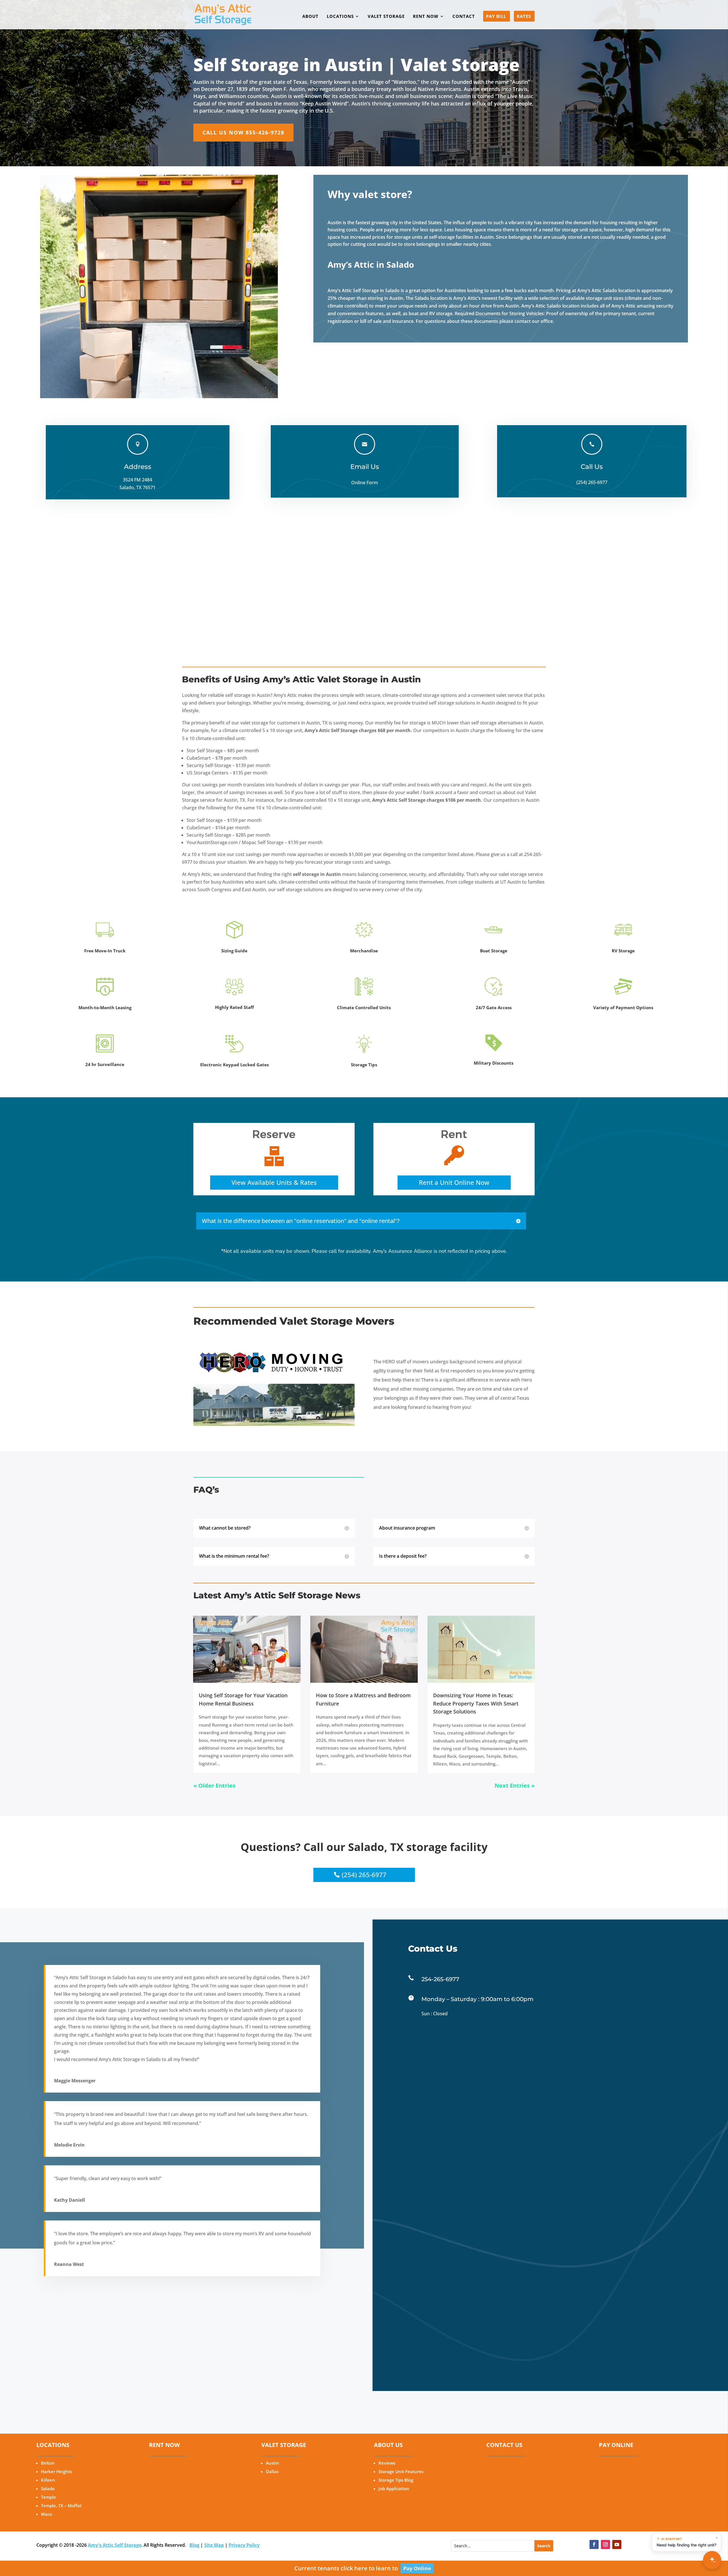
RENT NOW (426, 17)
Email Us (365, 467)
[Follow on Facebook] (594, 2544)
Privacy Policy (244, 2545)
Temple (48, 2497)
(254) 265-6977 (364, 1875)
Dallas (272, 2471)
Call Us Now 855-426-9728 (243, 132)
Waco (46, 2514)
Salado (48, 2488)
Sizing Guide (234, 951)
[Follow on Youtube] (617, 2544)
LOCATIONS (340, 17)
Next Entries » (515, 1785)
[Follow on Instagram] (605, 2544)
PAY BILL (496, 17)
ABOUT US (388, 2445)
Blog (194, 2545)
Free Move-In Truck (105, 951)
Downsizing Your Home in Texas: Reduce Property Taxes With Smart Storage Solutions (476, 1704)
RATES (524, 17)
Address (138, 467)
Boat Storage (494, 951)
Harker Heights (56, 2471)
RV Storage (623, 951)
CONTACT (464, 17)
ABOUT (310, 17)
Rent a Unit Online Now (454, 1182)
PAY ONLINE (616, 2445)
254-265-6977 (440, 1979)
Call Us (592, 467)
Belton (48, 2463)
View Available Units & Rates (274, 1182)
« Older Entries (214, 1785)
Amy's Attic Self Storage (115, 2545)
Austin (273, 2463)
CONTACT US (504, 2445)
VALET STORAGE (386, 17)
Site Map (214, 2545)
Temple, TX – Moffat (61, 2506)
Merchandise (364, 951)
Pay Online (417, 2568)
